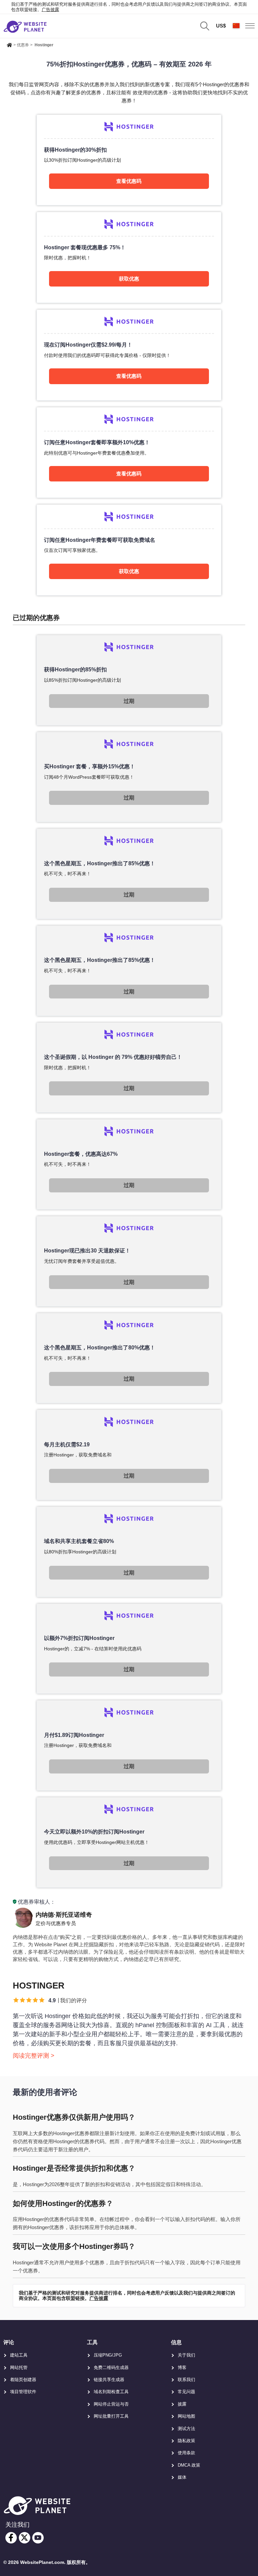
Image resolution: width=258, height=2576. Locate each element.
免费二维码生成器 (111, 2367)
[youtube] (38, 2538)
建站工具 (19, 2355)
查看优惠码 (129, 181)
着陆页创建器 (23, 2380)
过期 (129, 701)
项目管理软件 (23, 2392)
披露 (182, 2404)
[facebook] (11, 2538)
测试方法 (186, 2429)
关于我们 (186, 2355)
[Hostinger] (129, 160)
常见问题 (186, 2392)
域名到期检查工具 (111, 2392)
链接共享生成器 (109, 2380)
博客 (182, 2367)
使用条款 (186, 2453)
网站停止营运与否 (111, 2404)
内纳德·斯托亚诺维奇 (64, 1915)
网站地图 (186, 2416)
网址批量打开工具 (111, 2416)
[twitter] (25, 2538)
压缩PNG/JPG (108, 2355)
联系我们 (186, 2380)
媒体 (182, 2477)
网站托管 (19, 2367)
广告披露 (50, 10)
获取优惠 (129, 279)
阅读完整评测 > (34, 2056)
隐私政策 (186, 2441)
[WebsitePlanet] (9, 44)
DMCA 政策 (189, 2465)
